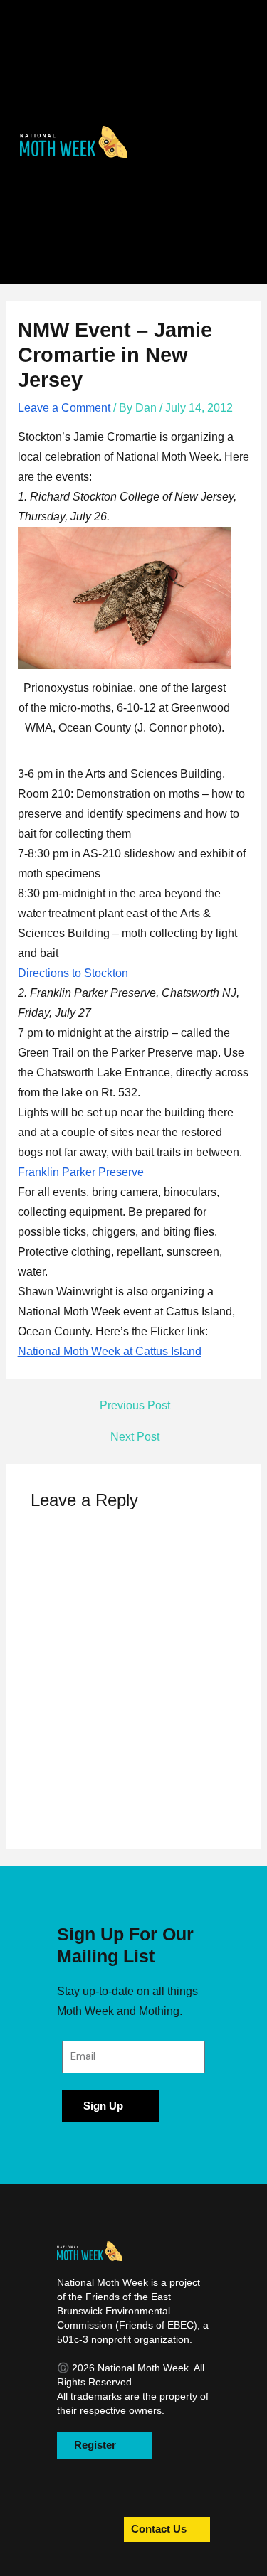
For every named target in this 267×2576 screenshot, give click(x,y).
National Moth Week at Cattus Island (110, 1351)
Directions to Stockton (73, 973)
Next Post (135, 1437)
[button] (74, 142)
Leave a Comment (64, 408)
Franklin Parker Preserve (81, 1172)
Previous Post (135, 1406)
